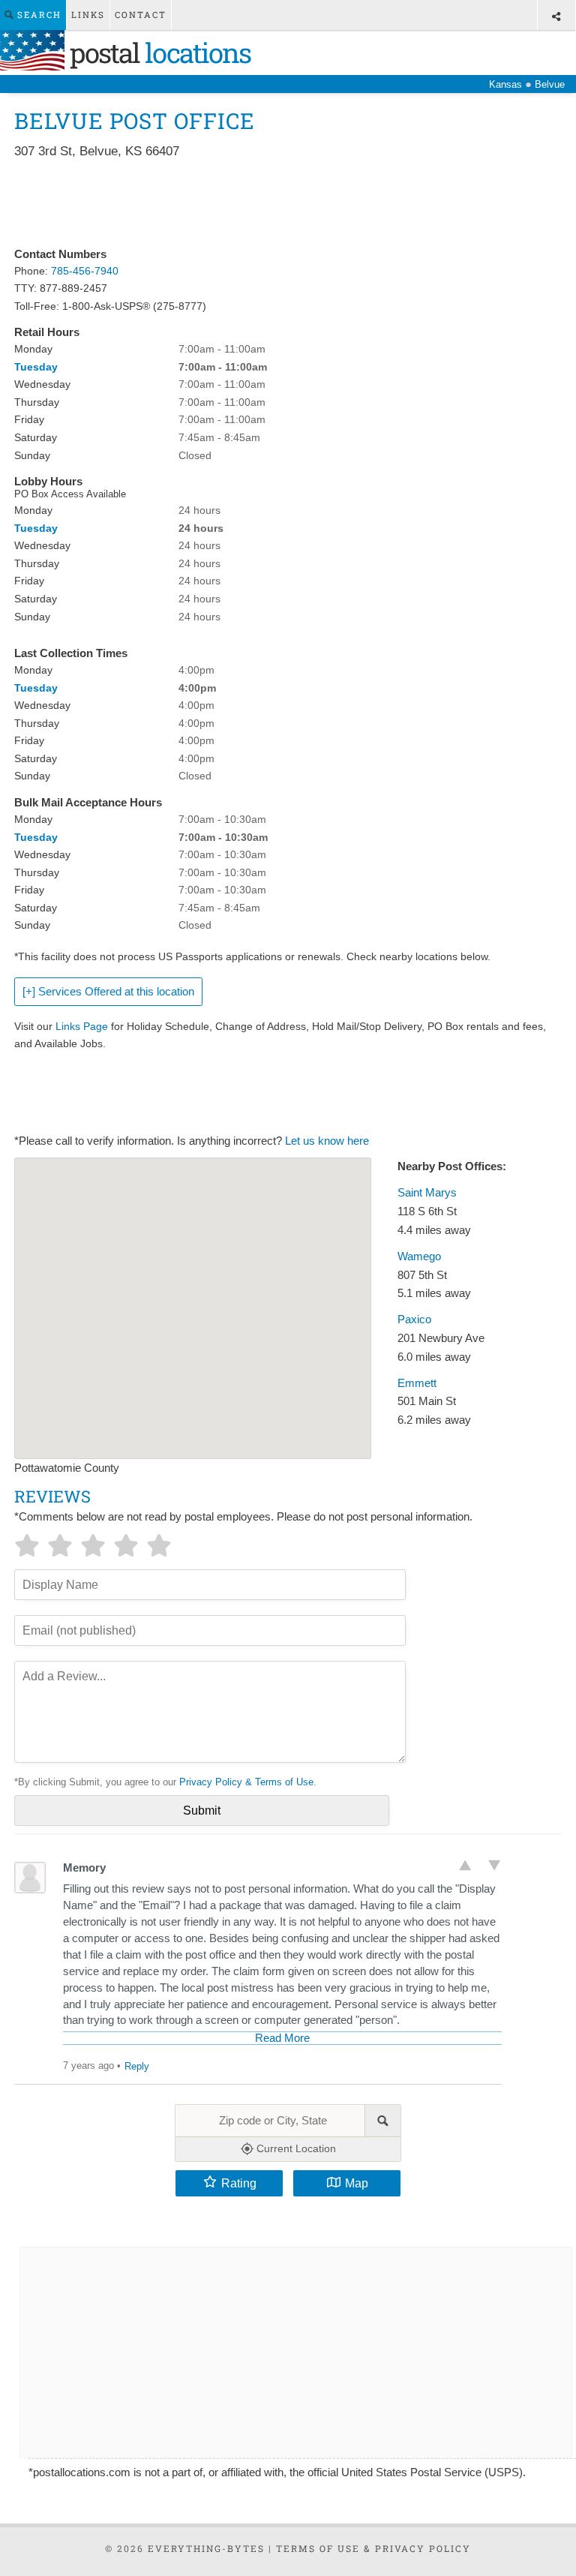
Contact (141, 15)
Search (37, 15)
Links (88, 15)
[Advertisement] (287, 204)
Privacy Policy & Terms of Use (246, 1782)
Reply (137, 2066)
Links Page (82, 1026)
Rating (239, 2183)
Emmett (417, 1383)
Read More (282, 2038)
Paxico (414, 1320)
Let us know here (327, 1141)
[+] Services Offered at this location (108, 992)
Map (357, 2183)
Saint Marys (427, 1193)
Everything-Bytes (206, 2548)
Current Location (295, 2148)
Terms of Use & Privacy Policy (373, 2548)
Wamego (419, 1256)
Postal (157, 53)
